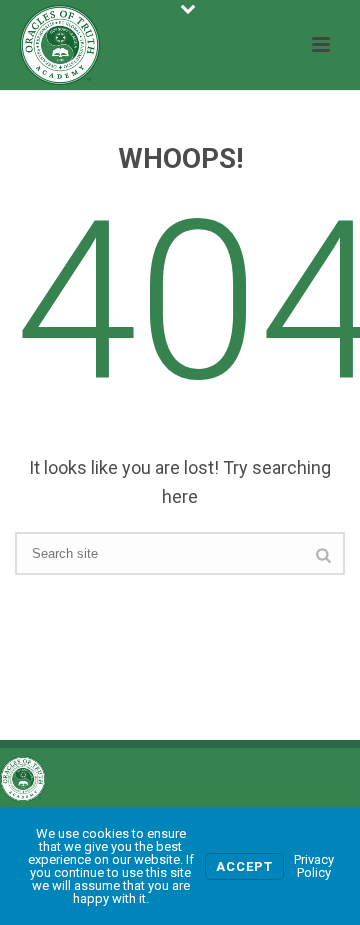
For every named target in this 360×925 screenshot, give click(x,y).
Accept (244, 866)
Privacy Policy (314, 866)
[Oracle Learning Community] (23, 778)
